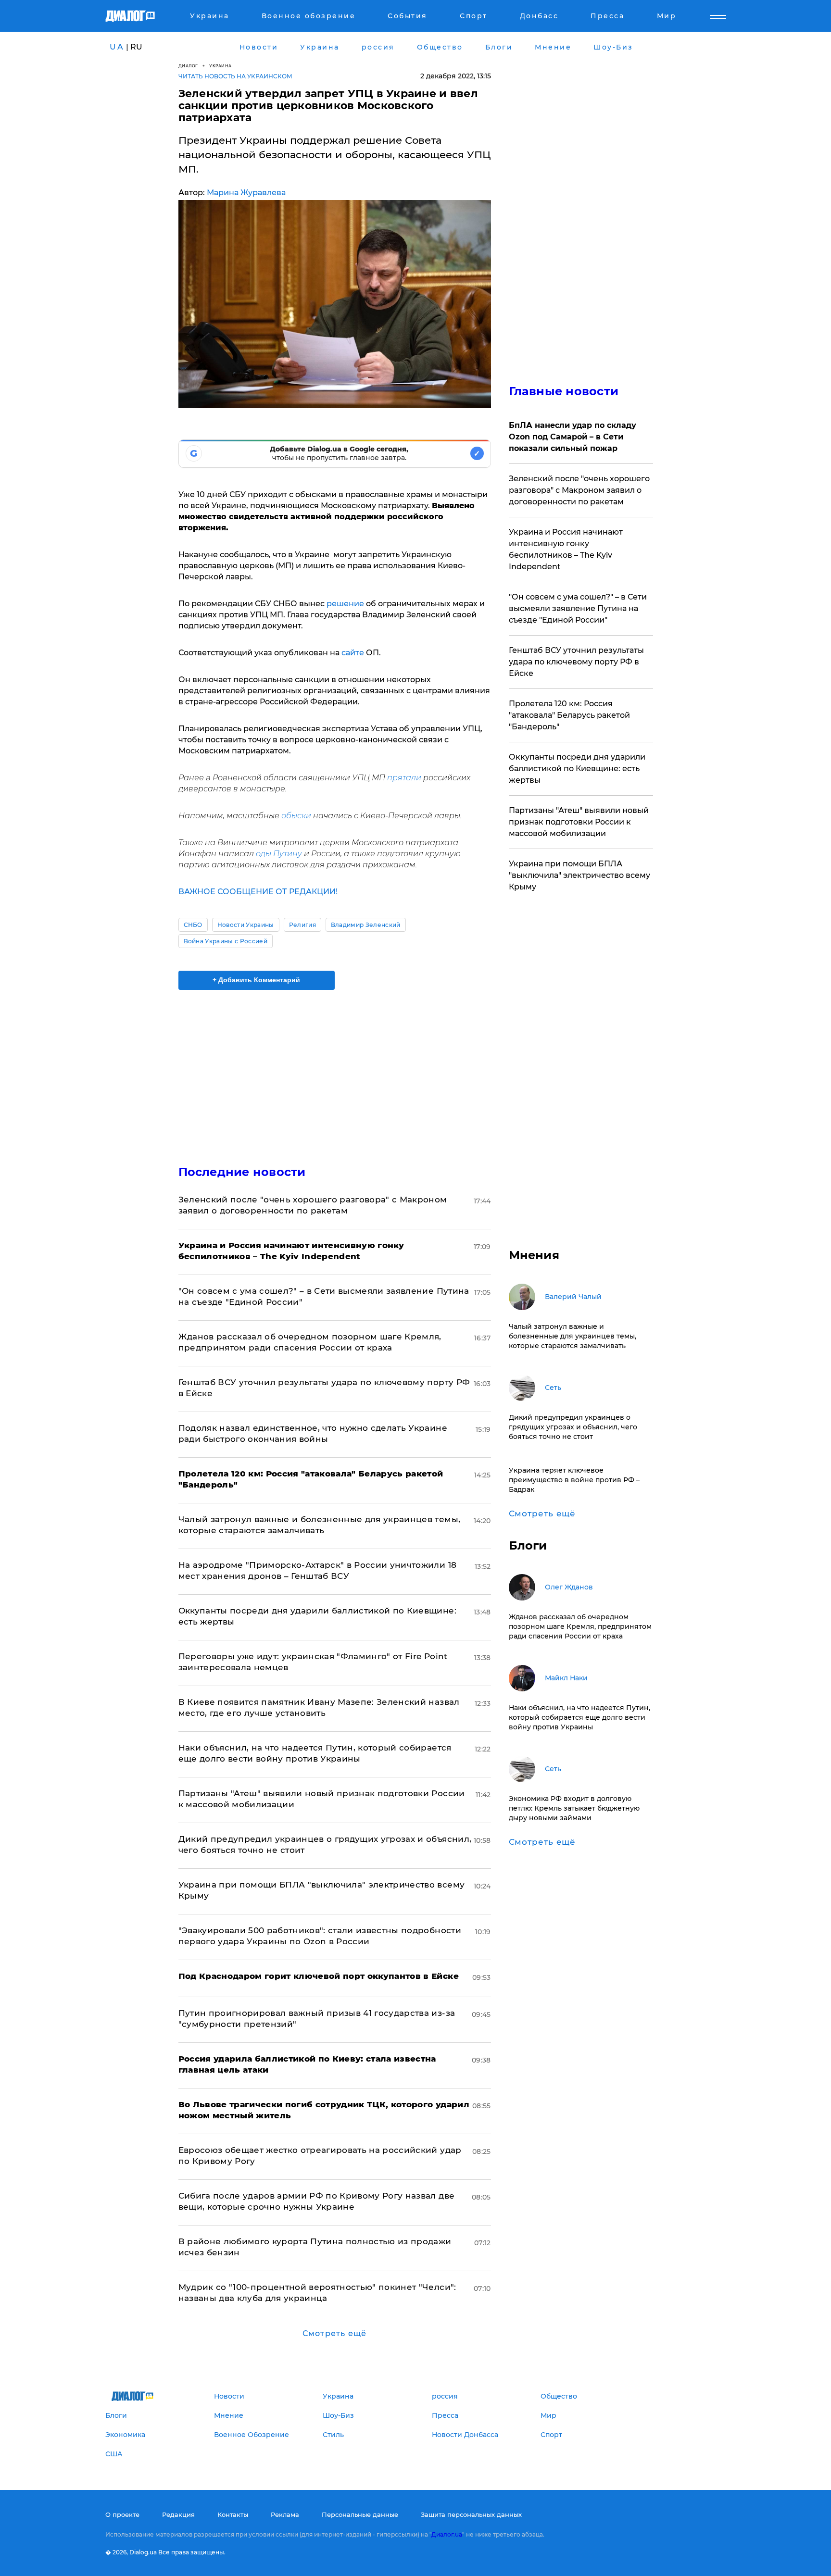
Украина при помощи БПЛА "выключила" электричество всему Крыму (579, 875)
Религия (302, 925)
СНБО (193, 925)
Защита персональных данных (471, 2514)
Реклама (285, 2514)
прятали (404, 778)
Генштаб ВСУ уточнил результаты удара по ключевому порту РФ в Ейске (576, 662)
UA (117, 47)
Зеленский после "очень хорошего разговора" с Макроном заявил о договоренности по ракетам (579, 490)
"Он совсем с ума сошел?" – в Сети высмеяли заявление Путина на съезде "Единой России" (578, 608)
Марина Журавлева (246, 193)
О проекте (122, 2514)
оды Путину (279, 854)
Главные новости (564, 391)
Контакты (233, 2514)
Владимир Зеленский (366, 925)
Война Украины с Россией (226, 941)
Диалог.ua (447, 2534)
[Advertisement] (335, 1069)
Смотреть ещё (334, 2333)
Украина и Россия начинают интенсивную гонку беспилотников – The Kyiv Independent (566, 549)
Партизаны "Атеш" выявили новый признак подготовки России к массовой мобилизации (579, 822)
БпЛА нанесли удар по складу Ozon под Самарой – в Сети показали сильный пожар (573, 437)
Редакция (178, 2514)
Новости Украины (246, 925)
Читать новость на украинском (235, 76)
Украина (220, 66)
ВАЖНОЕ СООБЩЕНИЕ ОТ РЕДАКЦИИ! (258, 892)
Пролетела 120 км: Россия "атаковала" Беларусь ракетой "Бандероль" (569, 715)
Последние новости (242, 1172)
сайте (353, 653)
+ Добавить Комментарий (256, 980)
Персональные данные (360, 2514)
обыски (296, 816)
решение (345, 604)
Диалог (188, 66)
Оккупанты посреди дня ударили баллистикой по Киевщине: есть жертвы (577, 769)
